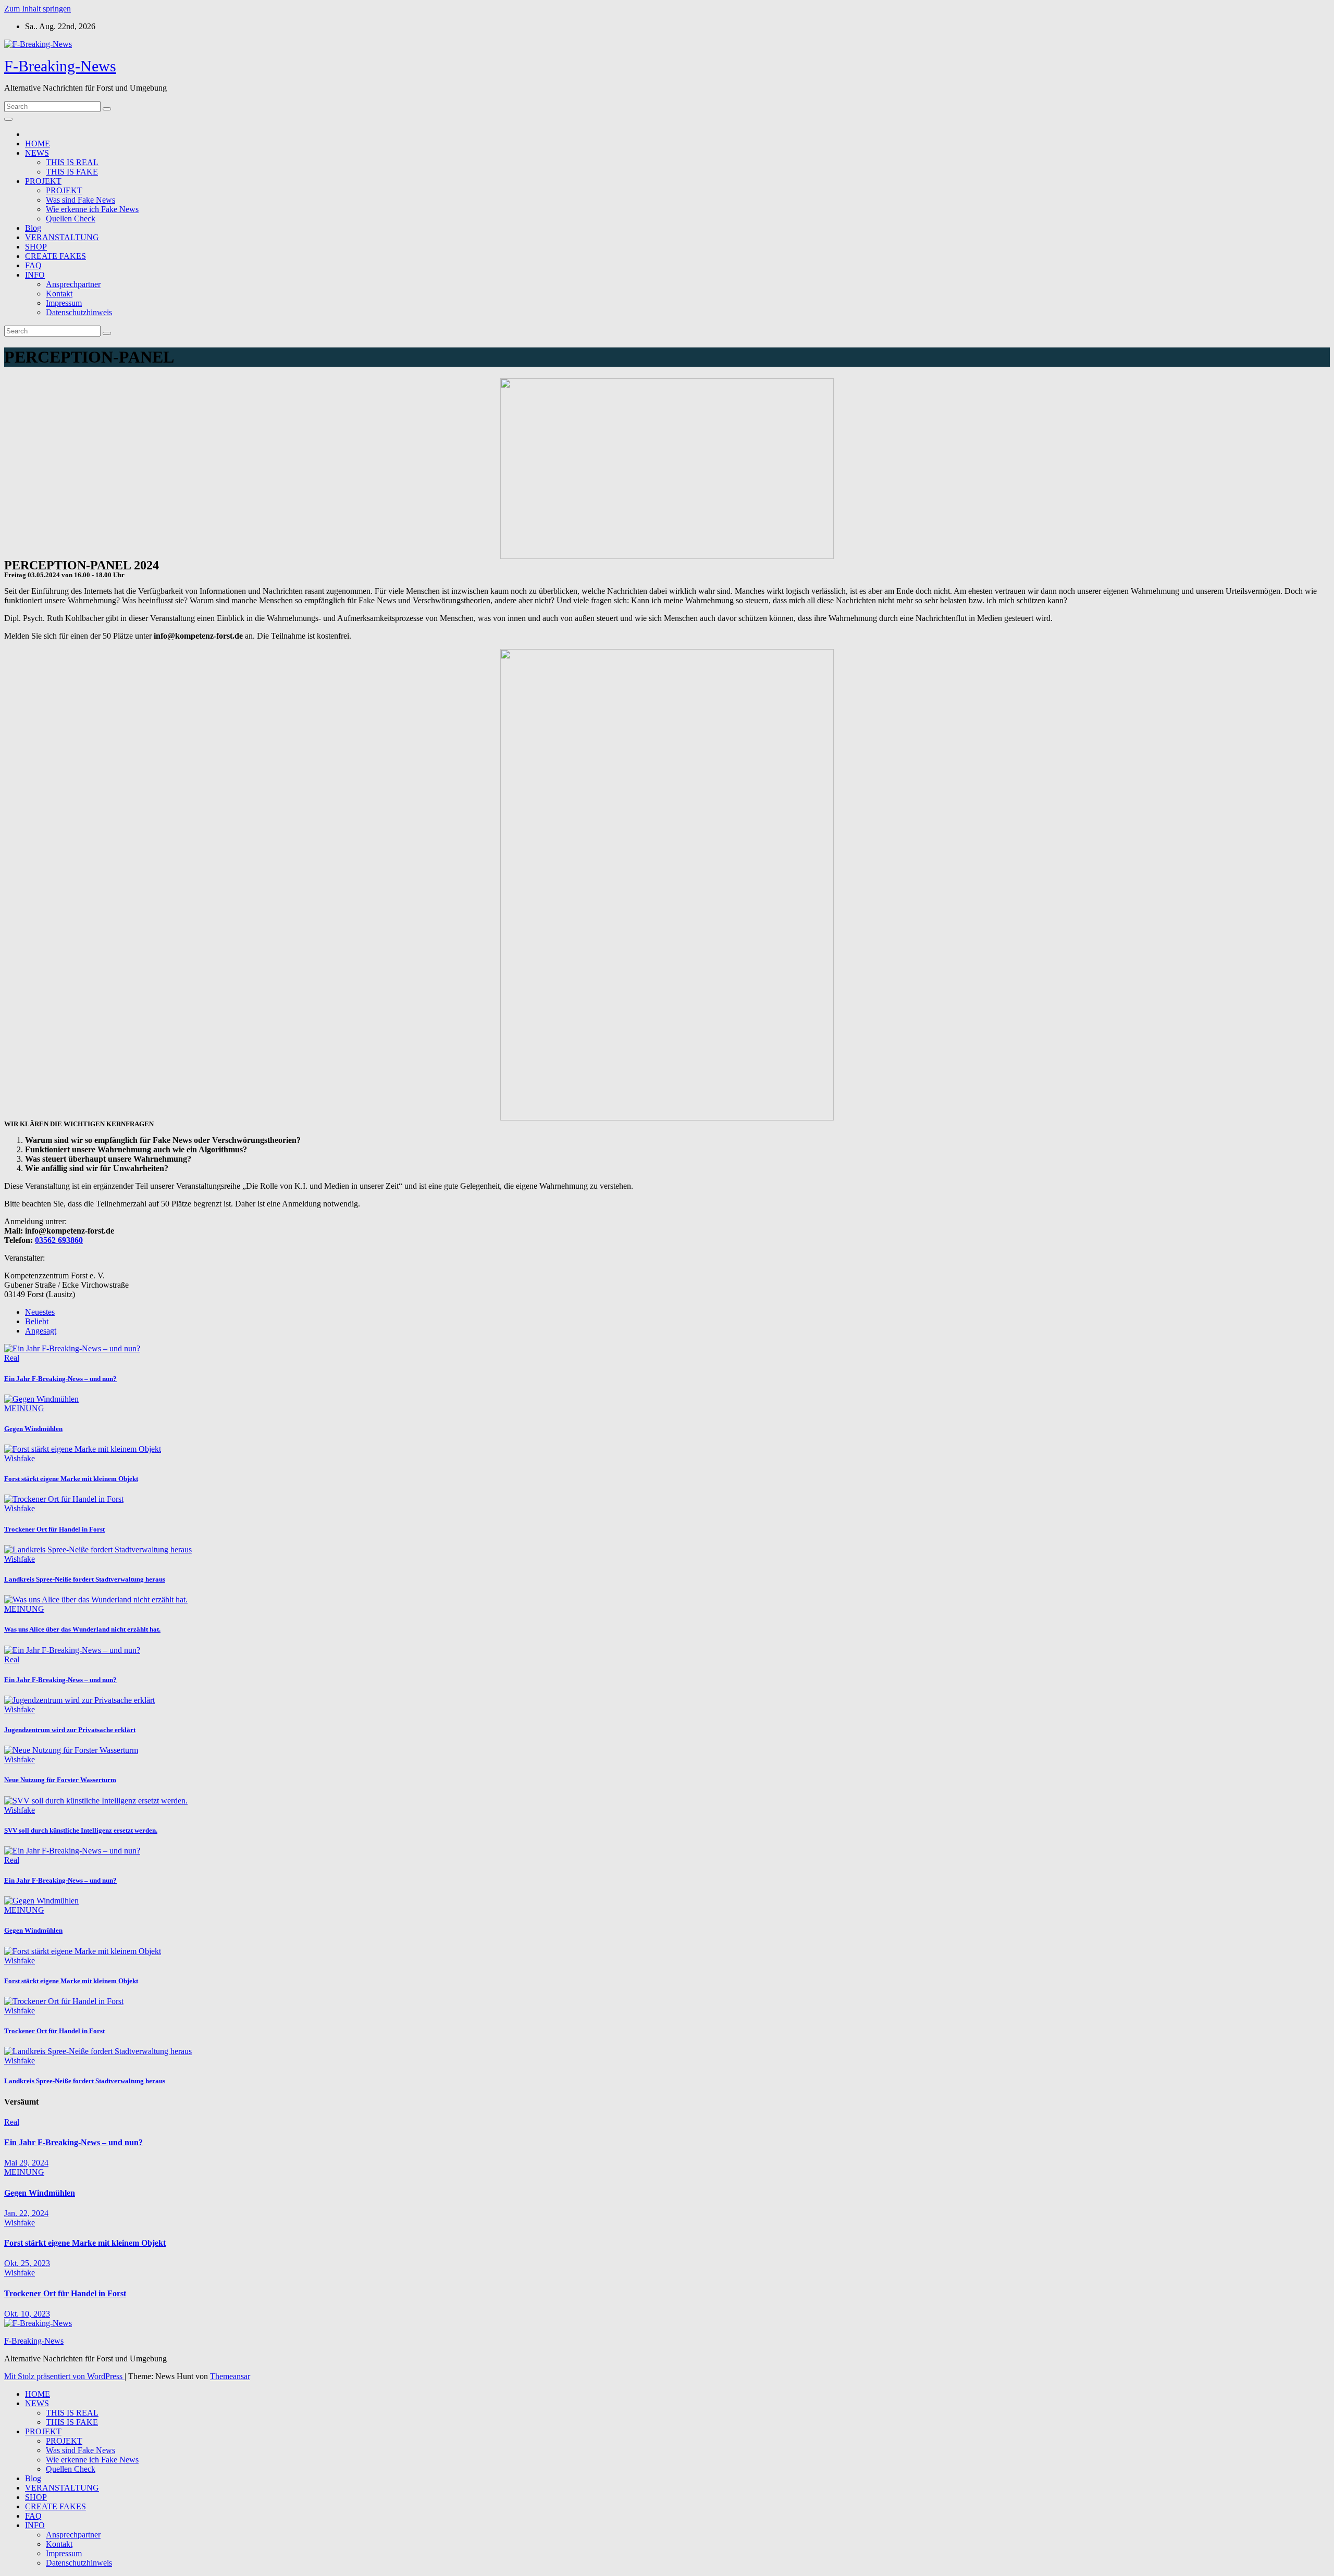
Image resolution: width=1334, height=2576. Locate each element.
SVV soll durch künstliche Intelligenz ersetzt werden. (81, 1830)
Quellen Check (71, 219)
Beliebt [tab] (37, 1321)
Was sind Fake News (81, 200)
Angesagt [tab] (41, 1331)
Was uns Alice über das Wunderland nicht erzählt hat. (82, 1629)
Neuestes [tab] (40, 1312)
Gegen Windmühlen (33, 1429)
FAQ (33, 265)
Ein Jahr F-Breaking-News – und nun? (60, 1379)
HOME (38, 144)
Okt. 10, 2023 (27, 2314)
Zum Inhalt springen (38, 9)
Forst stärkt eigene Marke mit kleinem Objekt (71, 1479)
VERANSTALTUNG (62, 237)
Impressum (64, 303)
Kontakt (59, 294)
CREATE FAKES (55, 256)
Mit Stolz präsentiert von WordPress (64, 2376)
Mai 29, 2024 (26, 2163)
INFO (35, 275)
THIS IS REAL (72, 162)
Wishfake (20, 1458)
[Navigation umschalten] (8, 119)
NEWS (37, 153)
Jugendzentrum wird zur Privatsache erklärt (70, 1730)
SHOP (36, 247)
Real (12, 1358)
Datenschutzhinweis (79, 312)
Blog (33, 228)
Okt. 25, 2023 (27, 2263)
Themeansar (230, 2376)
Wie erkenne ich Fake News (92, 209)
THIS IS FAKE (72, 172)
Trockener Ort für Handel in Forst (54, 1529)
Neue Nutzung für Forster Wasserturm (60, 1780)
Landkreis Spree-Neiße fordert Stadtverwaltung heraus (85, 1579)
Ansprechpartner (73, 284)
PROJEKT (43, 181)
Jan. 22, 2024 (26, 2213)
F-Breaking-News (60, 66)
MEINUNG (24, 1408)
